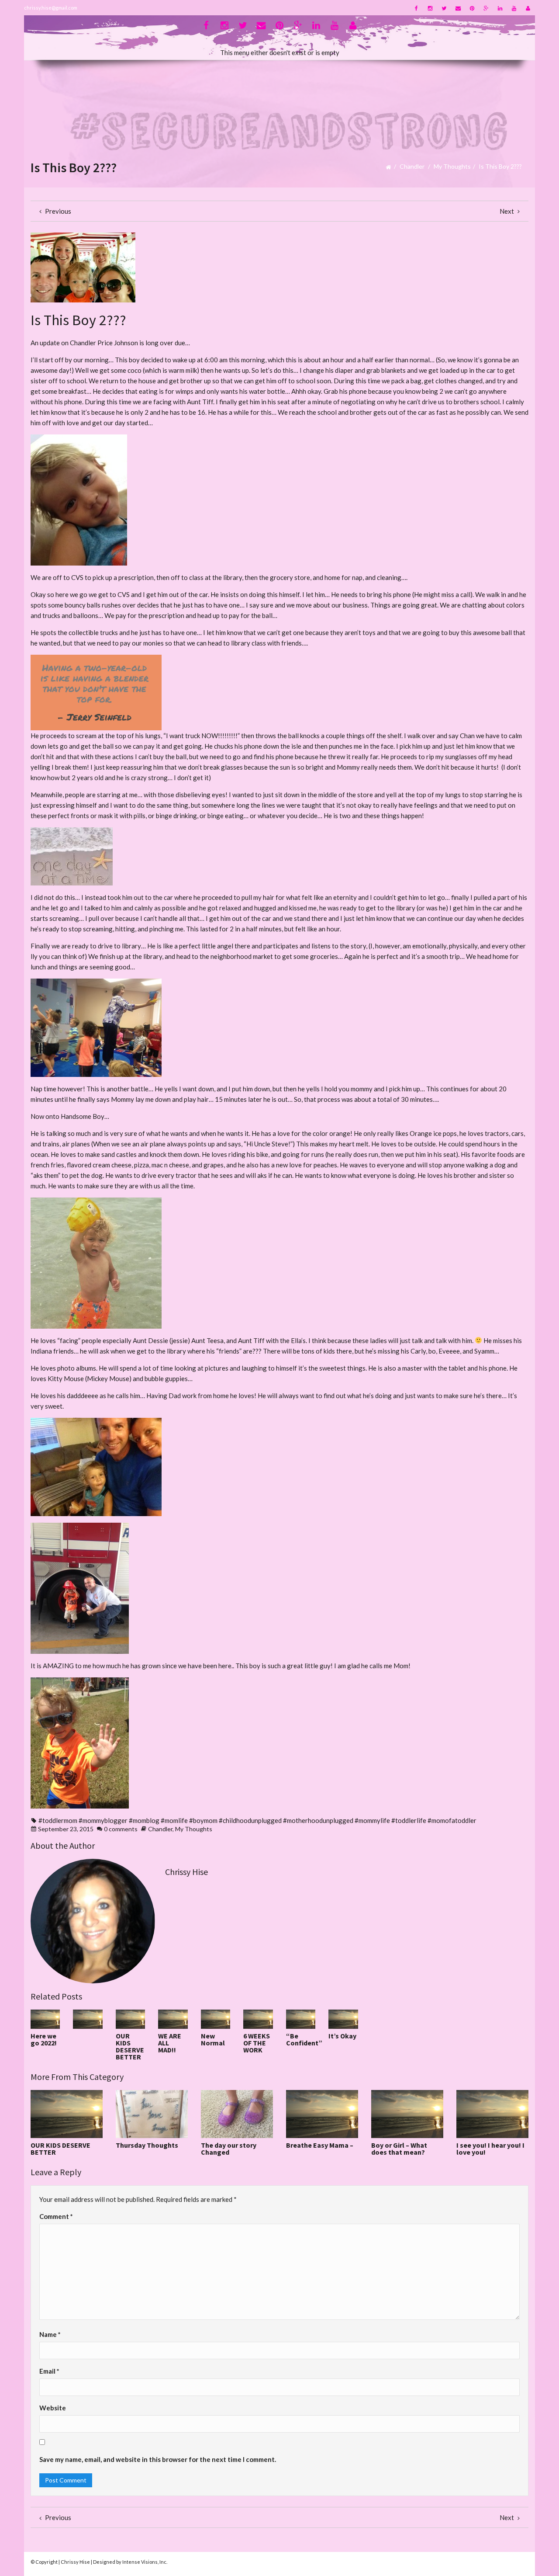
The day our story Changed (229, 2149)
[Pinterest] (472, 8)
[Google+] (486, 8)
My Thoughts (452, 166)
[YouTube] (514, 8)
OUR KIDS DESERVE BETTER (130, 2046)
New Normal (213, 2039)
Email (49, 2371)
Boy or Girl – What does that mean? (399, 2149)
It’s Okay (342, 2036)
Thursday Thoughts (147, 2145)
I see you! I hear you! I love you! (490, 2149)
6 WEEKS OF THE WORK (257, 2043)
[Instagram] (430, 8)
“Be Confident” (304, 2039)
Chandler (412, 166)
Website (53, 2408)
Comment (56, 2216)
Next (507, 211)
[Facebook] (416, 8)
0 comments (121, 1829)
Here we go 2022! (44, 2039)
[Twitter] (444, 8)
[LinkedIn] (500, 8)
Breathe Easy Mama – (320, 2145)
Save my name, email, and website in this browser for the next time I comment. (158, 2459)
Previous (57, 211)
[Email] (458, 8)
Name (50, 2334)
